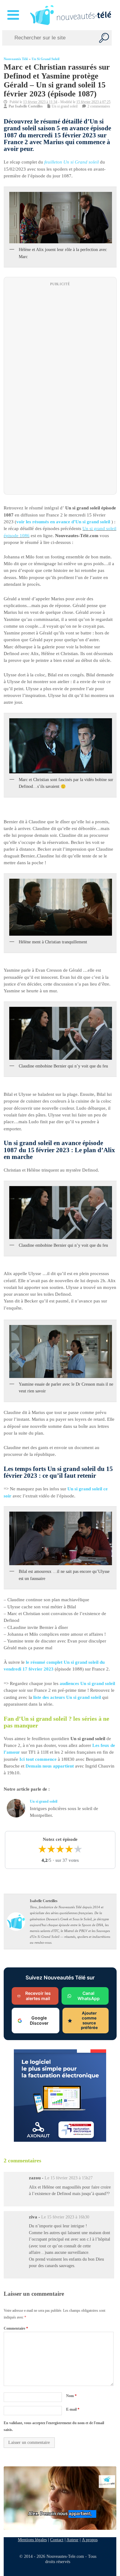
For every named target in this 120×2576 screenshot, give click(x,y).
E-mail (72, 2409)
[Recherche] (104, 38)
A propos (90, 2540)
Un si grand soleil (46, 59)
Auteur (72, 2540)
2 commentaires (99, 107)
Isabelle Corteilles (29, 107)
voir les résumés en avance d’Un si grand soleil (63, 522)
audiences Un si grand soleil (87, 1684)
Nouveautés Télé (16, 59)
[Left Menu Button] (14, 15)
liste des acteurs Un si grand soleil (67, 1697)
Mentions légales (32, 2540)
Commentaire (16, 2328)
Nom (71, 2396)
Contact (57, 2540)
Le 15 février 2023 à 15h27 (69, 2178)
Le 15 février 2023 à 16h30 (65, 2217)
